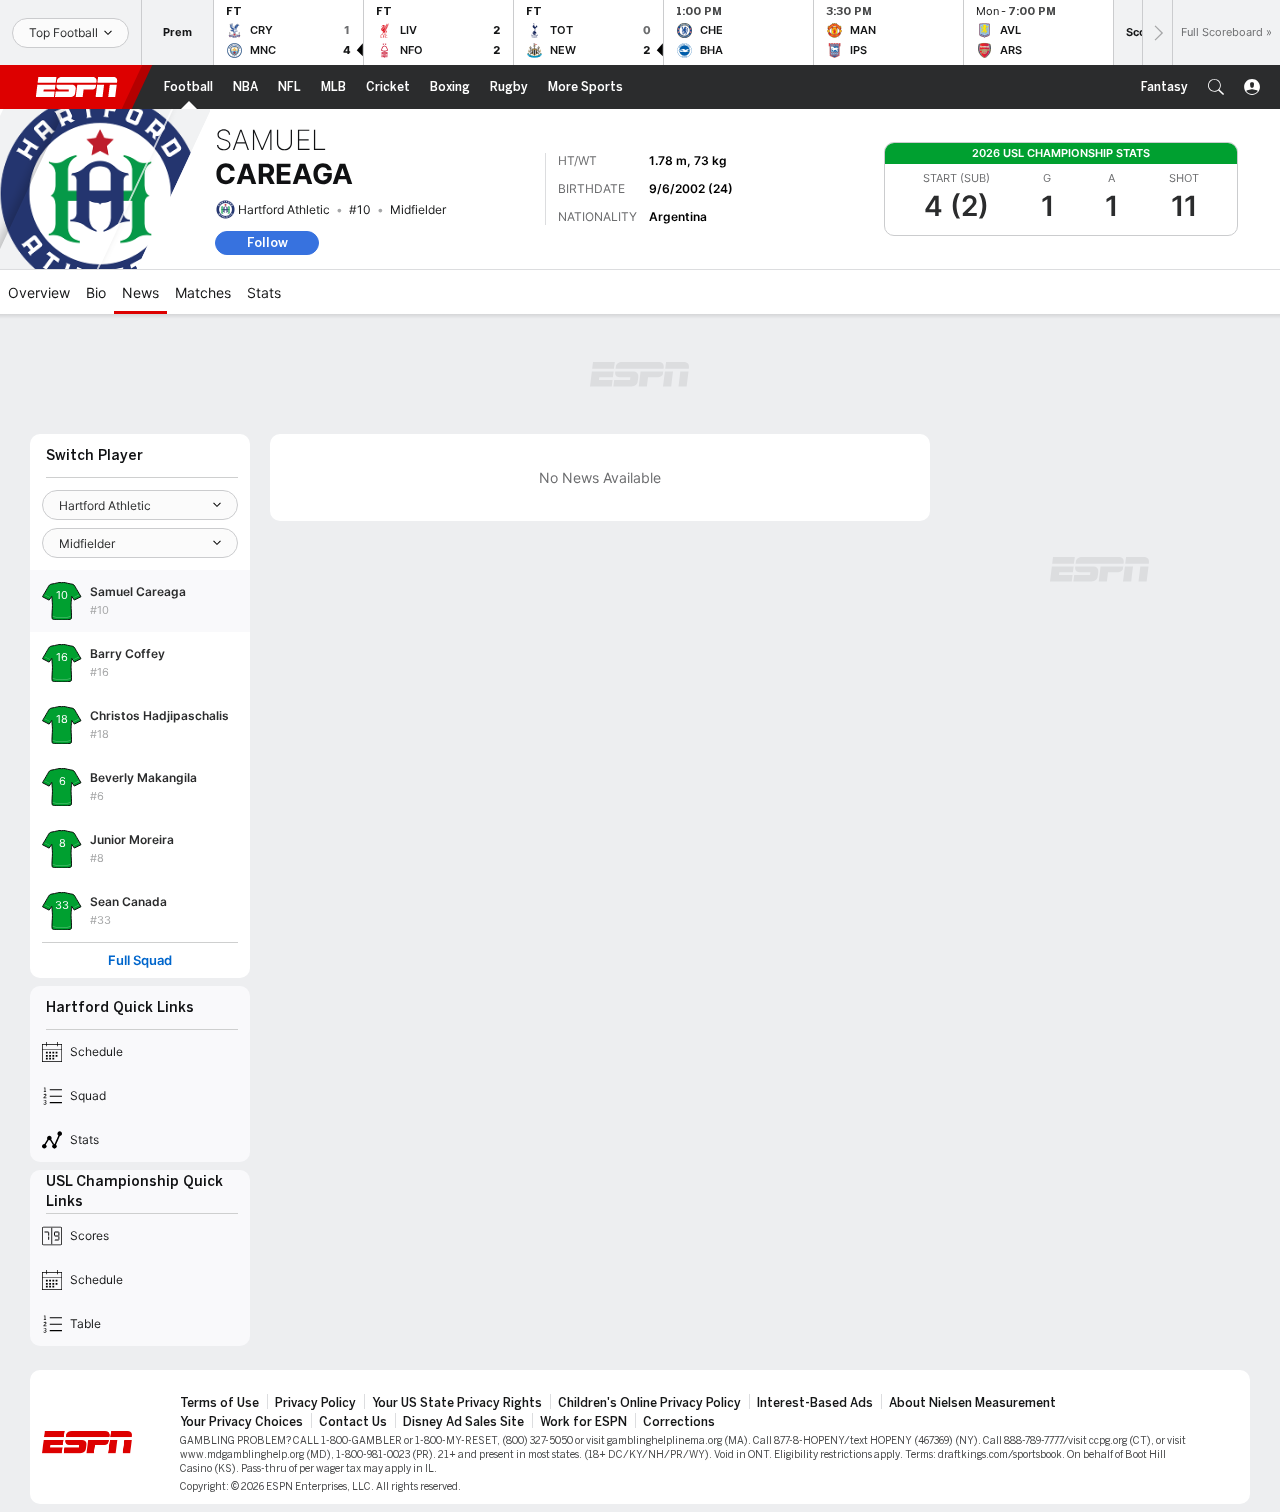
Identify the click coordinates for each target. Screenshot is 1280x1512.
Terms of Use (219, 1403)
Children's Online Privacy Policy (649, 1403)
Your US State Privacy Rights (457, 1403)
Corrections (679, 1422)
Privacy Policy (315, 1403)
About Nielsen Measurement (972, 1403)
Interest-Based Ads (815, 1403)
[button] (1216, 87)
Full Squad (140, 960)
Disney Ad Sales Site (463, 1422)
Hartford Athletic (284, 209)
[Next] (1157, 32)
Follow (267, 242)
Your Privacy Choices (241, 1422)
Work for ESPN (583, 1422)
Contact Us (353, 1422)
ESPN (77, 87)
